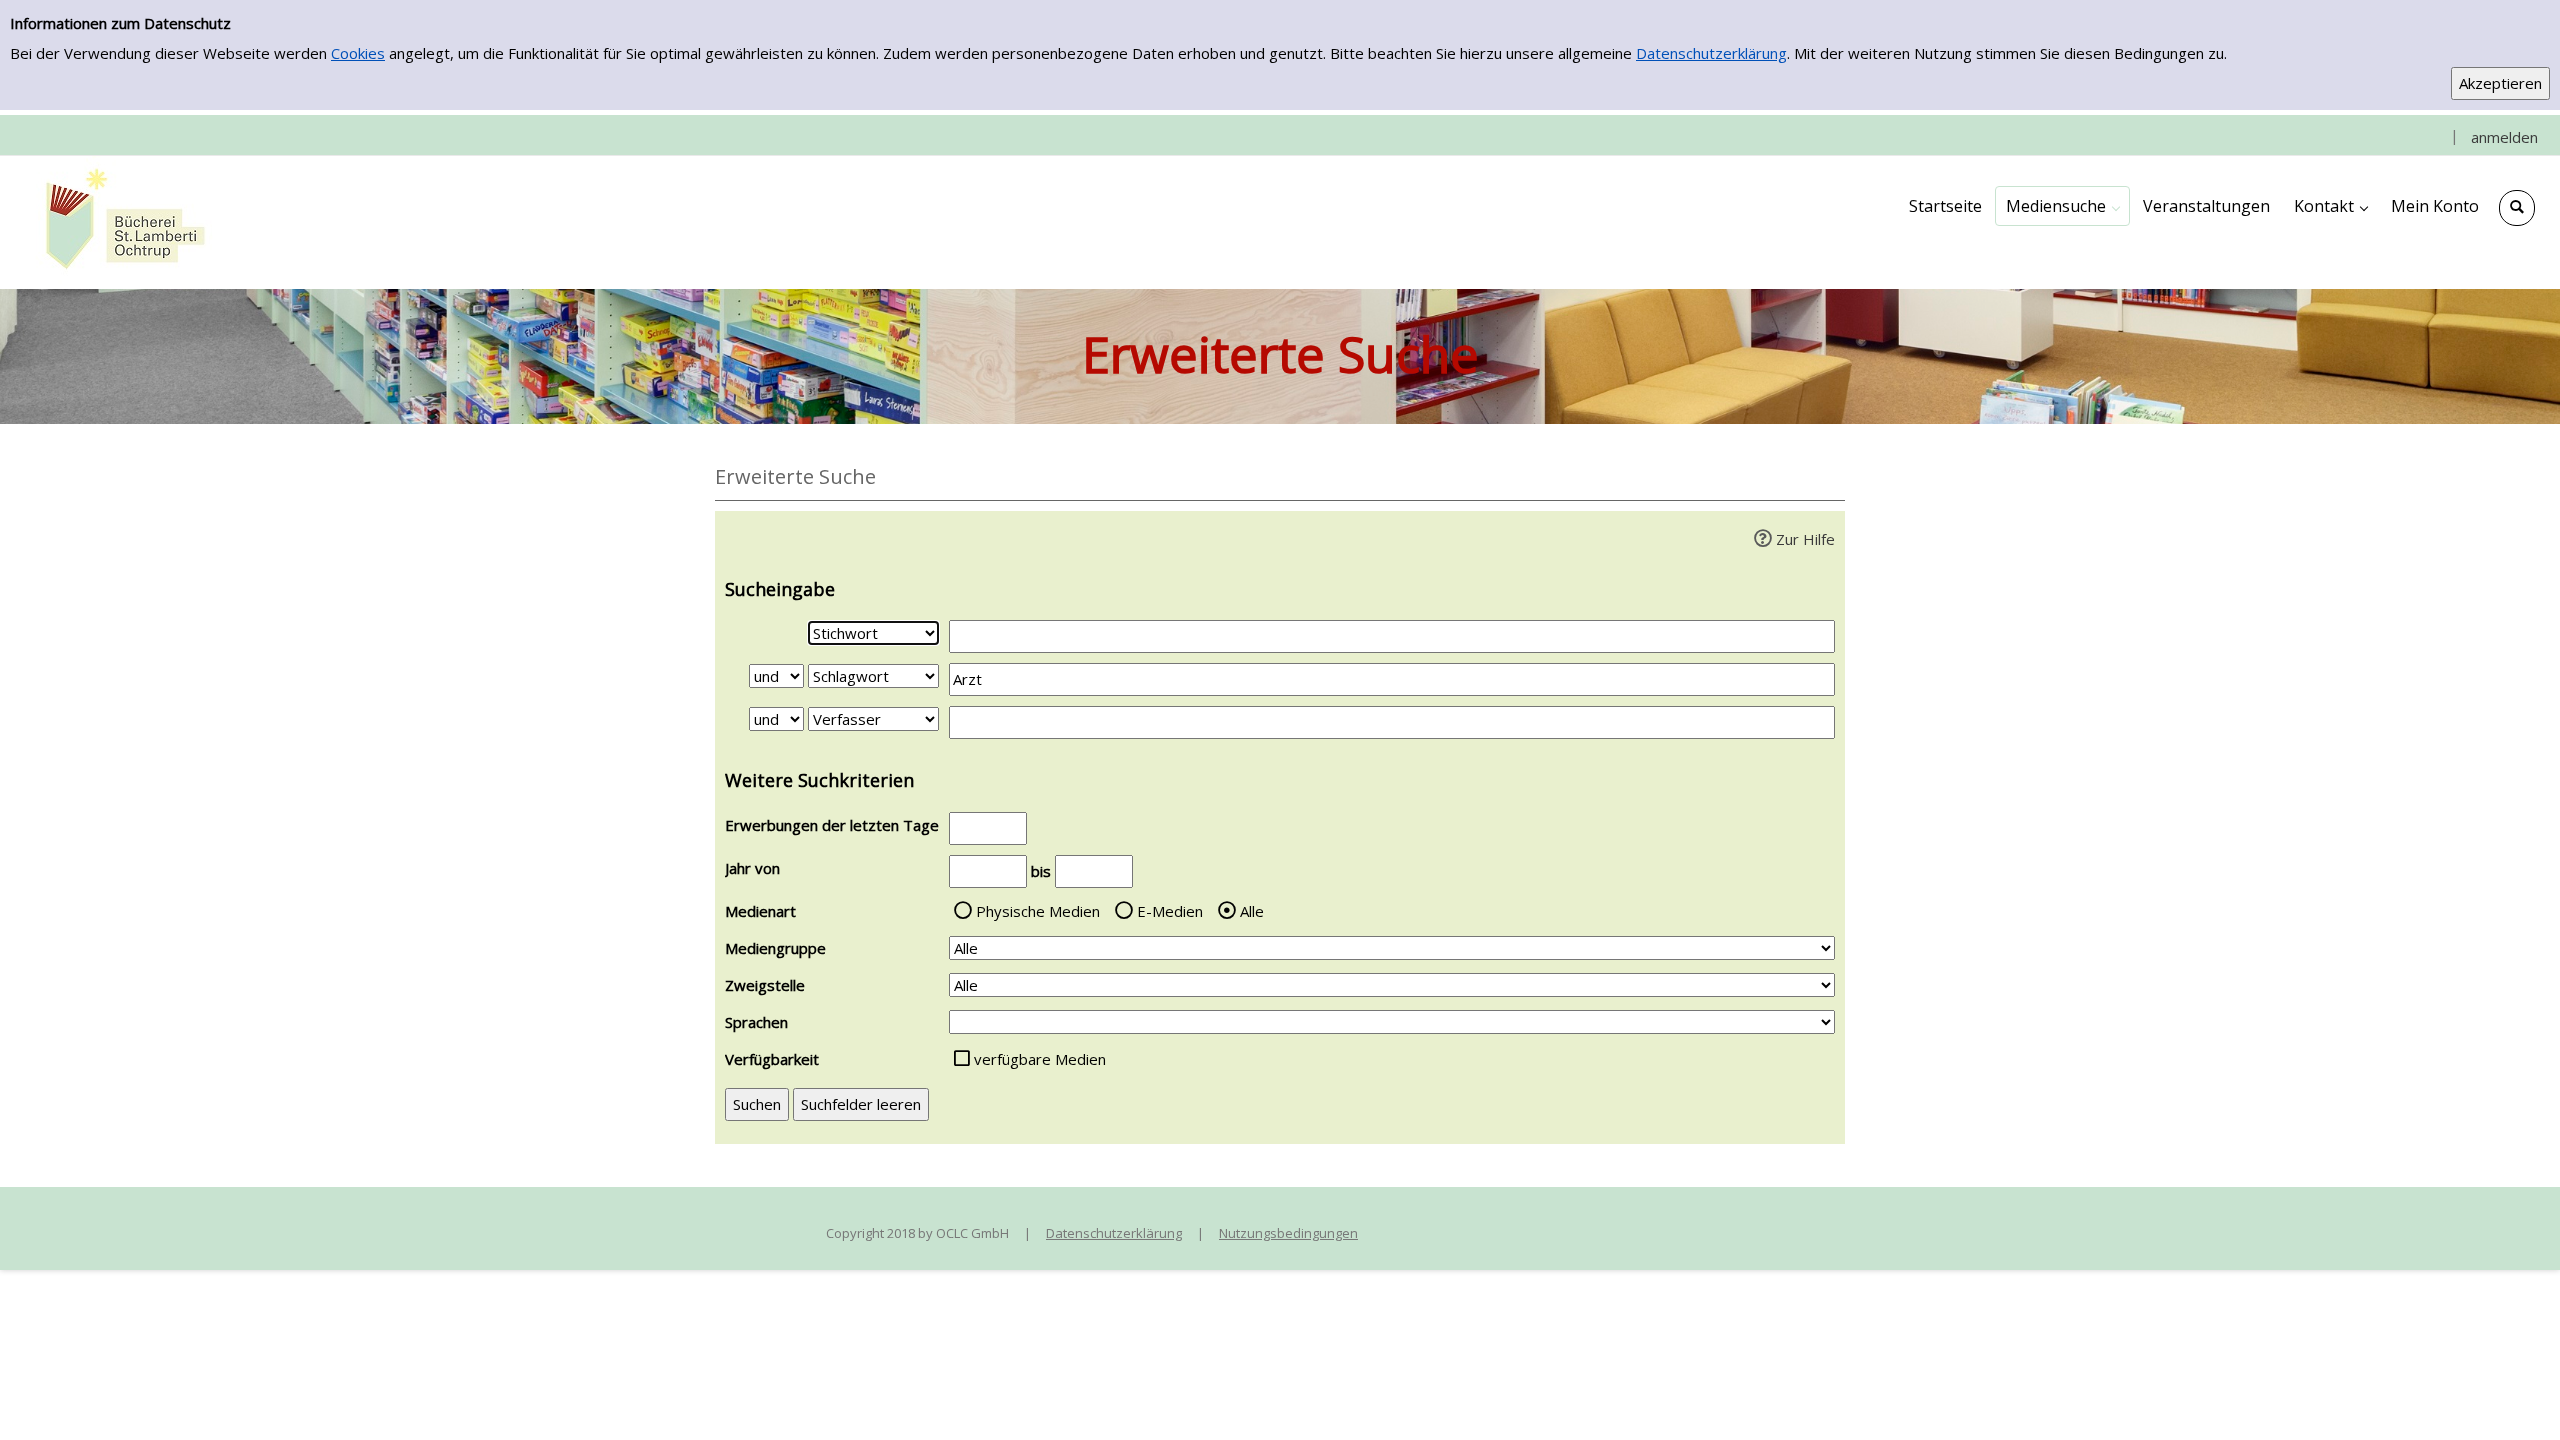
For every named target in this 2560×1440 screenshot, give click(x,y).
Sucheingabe (780, 589)
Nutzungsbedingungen (1288, 1233)
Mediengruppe (775, 948)
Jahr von (752, 868)
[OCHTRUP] (120, 221)
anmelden (2504, 137)
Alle (1252, 911)
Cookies (358, 53)
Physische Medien (1038, 911)
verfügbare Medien (1040, 1059)
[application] (2062, 206)
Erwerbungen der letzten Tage (832, 825)
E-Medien (1170, 911)
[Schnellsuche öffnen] (2517, 208)
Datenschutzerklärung (1711, 53)
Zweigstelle (765, 985)
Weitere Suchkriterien (819, 780)
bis (1041, 871)
